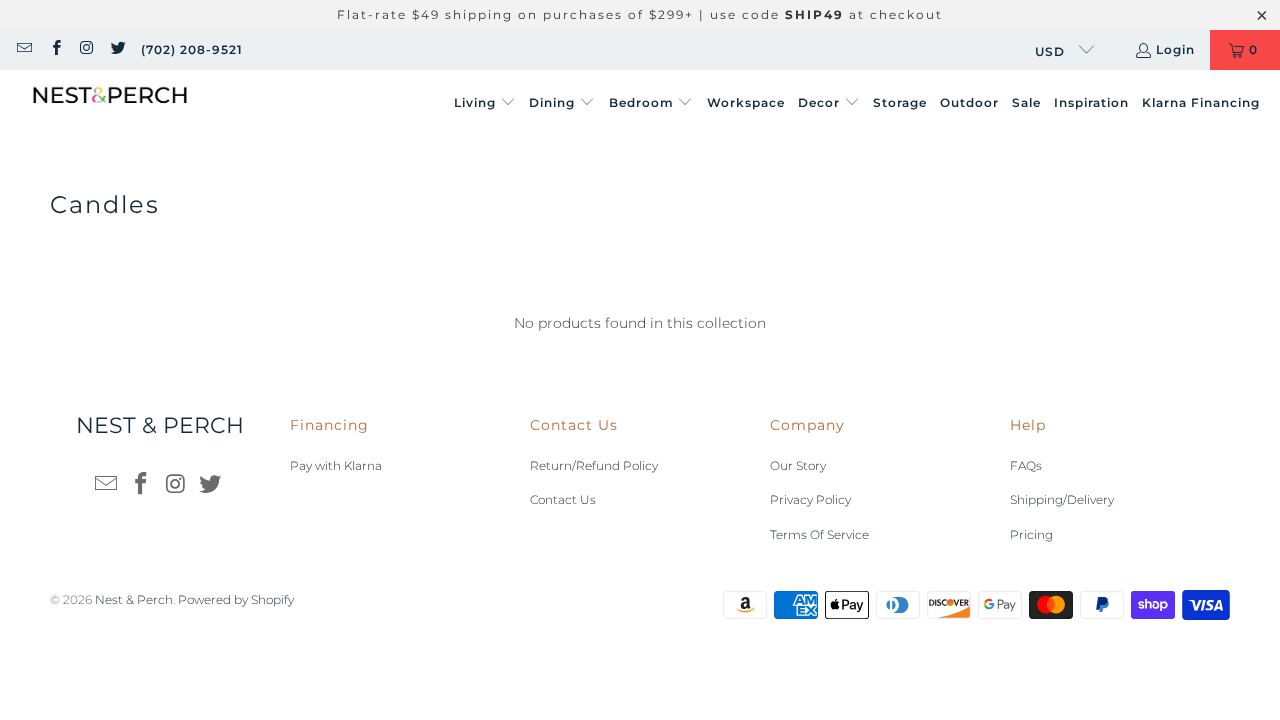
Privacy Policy (810, 499)
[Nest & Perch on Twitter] (117, 49)
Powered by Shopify (236, 599)
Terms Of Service (819, 534)
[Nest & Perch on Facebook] (54, 49)
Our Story (798, 465)
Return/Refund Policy (594, 465)
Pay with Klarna (336, 465)
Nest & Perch (134, 599)
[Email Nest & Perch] (23, 49)
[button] (485, 103)
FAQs (1026, 465)
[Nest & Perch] (110, 103)
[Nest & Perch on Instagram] (86, 49)
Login (1175, 49)
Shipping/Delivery (1062, 499)
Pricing (1031, 534)
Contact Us (563, 499)
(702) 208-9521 (192, 49)
